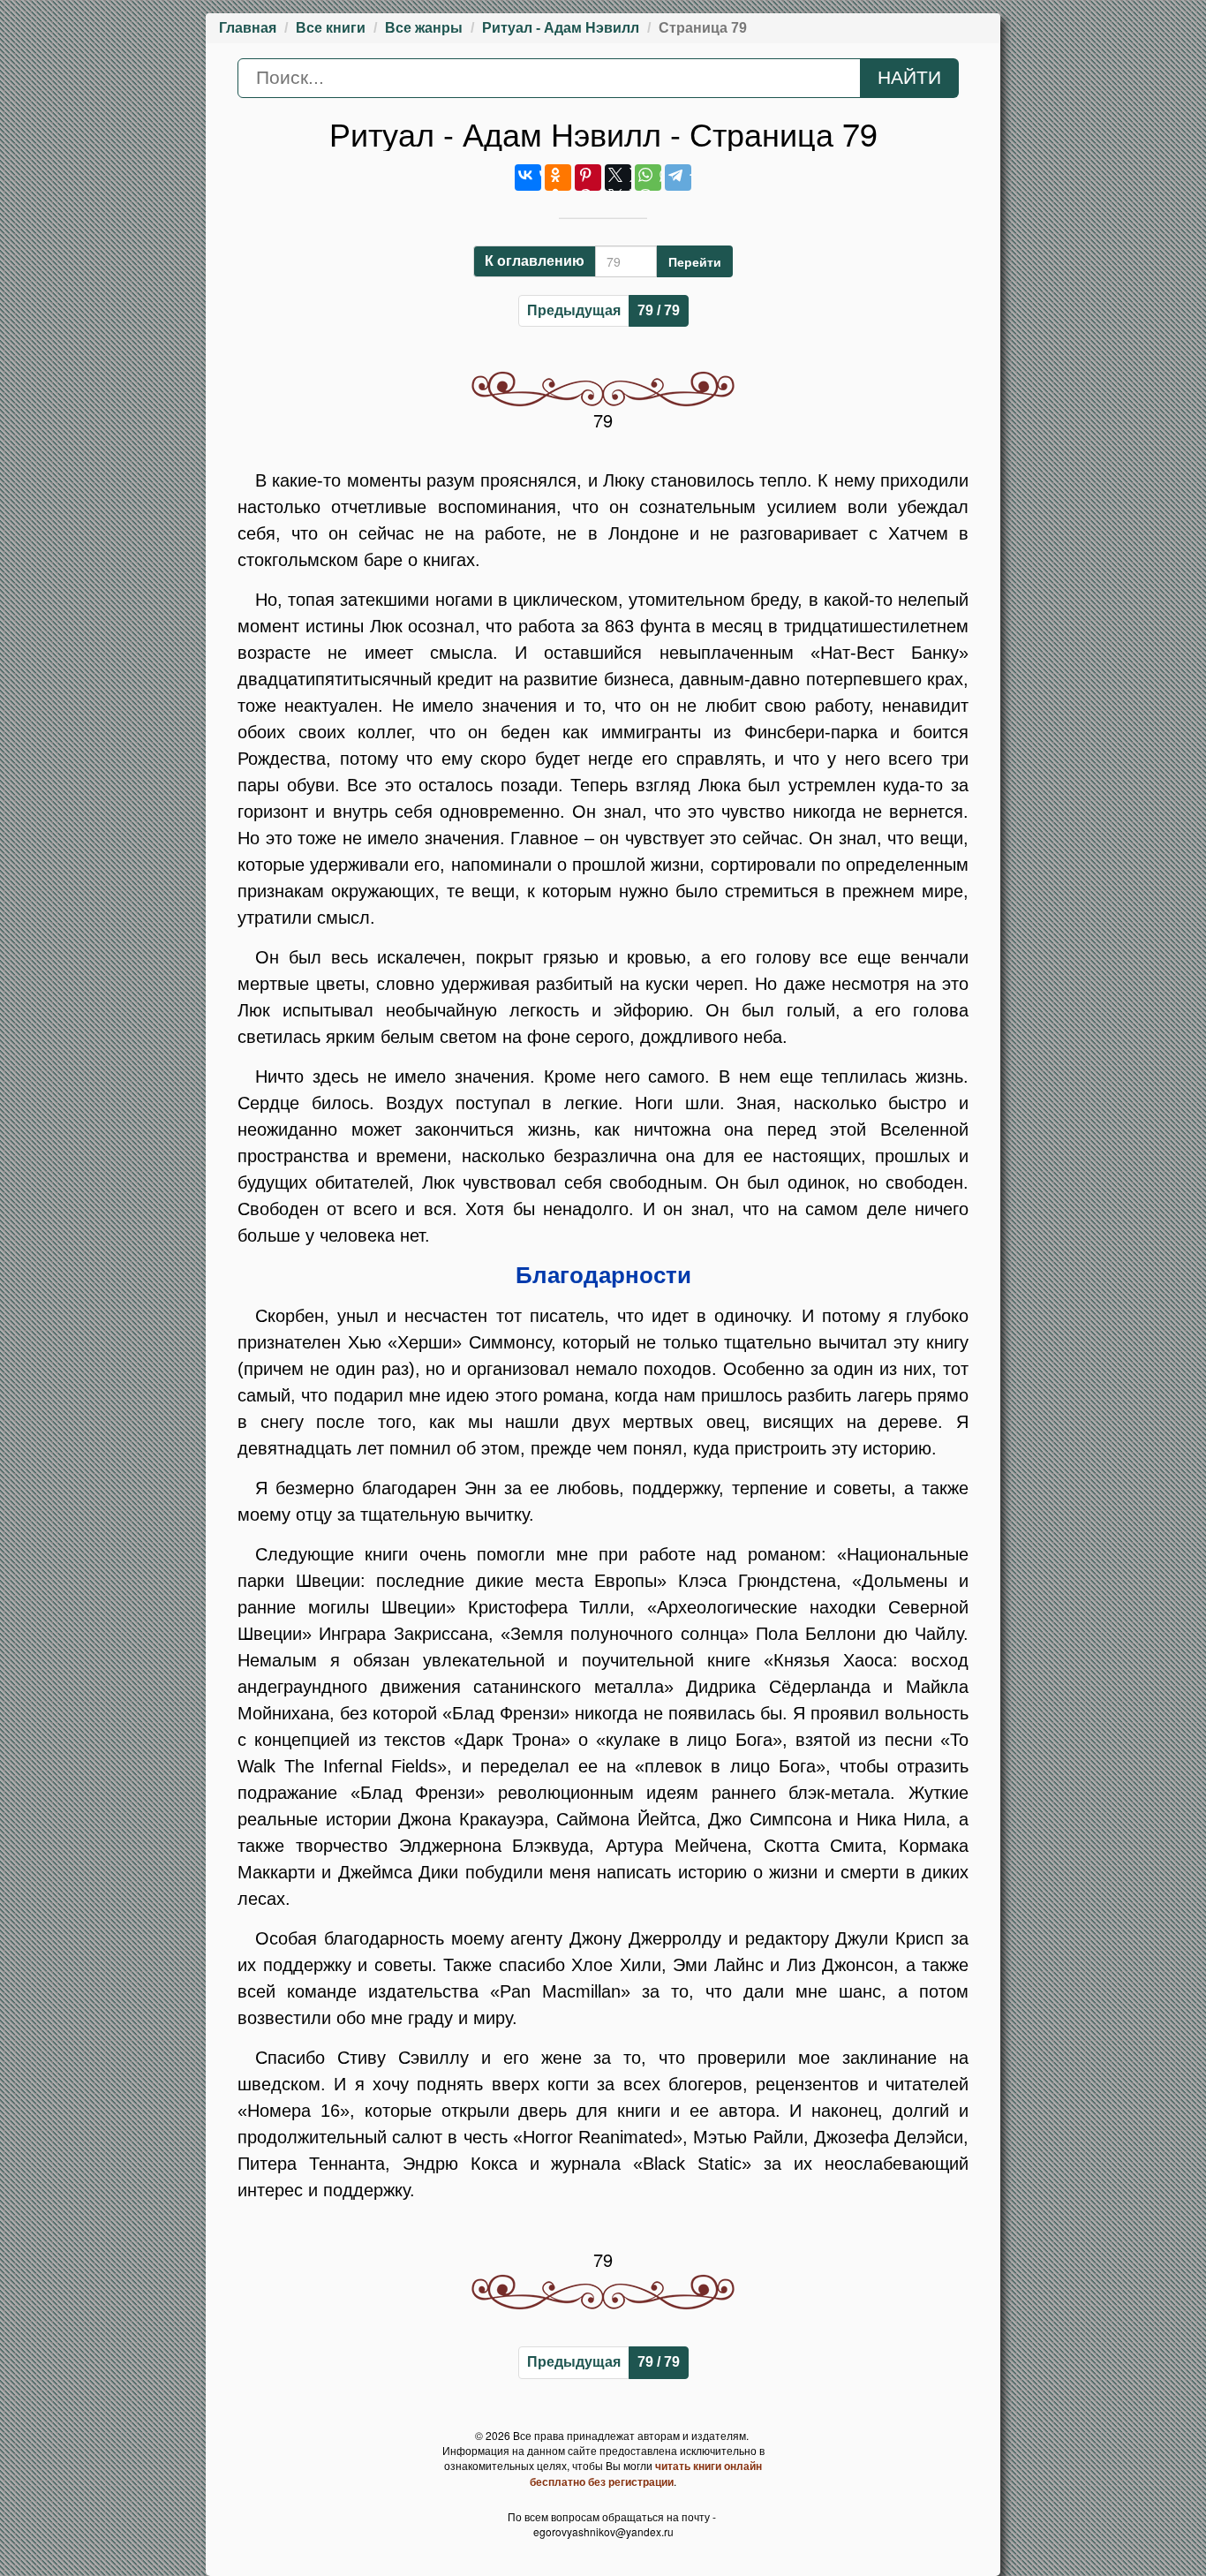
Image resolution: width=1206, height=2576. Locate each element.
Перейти (695, 261)
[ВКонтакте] (528, 178)
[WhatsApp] (648, 178)
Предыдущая (574, 310)
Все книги (331, 28)
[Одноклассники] (558, 178)
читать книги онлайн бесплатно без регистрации (646, 2474)
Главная (248, 28)
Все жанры (424, 28)
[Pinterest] (588, 178)
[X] (618, 178)
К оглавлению (535, 261)
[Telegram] (678, 178)
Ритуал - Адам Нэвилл (561, 28)
